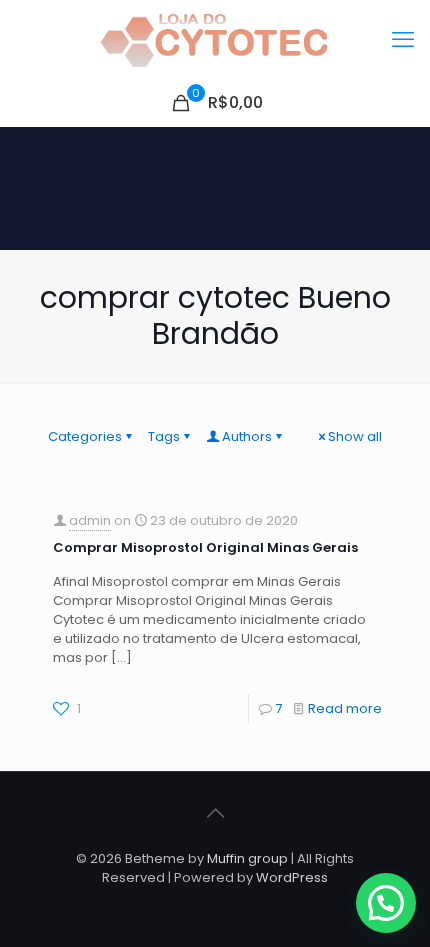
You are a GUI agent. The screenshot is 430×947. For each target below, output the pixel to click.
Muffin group (247, 858)
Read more (345, 708)
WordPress (292, 877)
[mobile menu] (403, 40)
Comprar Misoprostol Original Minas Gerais (205, 547)
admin (90, 520)
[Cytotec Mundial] (215, 40)
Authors (247, 436)
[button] (386, 903)
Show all (355, 436)
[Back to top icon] (215, 813)
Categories (85, 436)
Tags (164, 436)
